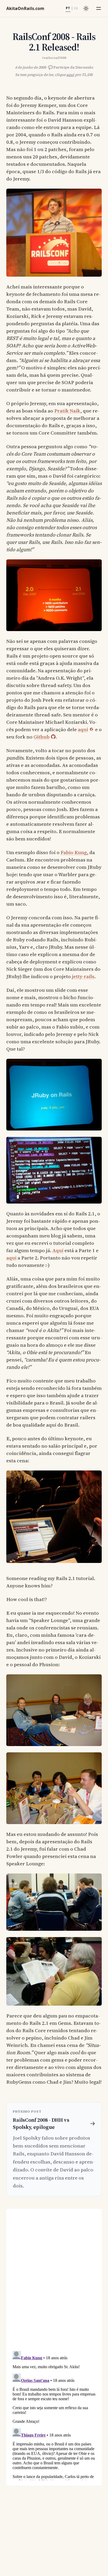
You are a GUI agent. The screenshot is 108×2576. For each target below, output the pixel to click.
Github (42, 737)
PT (68, 8)
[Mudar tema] (86, 8)
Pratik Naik (67, 411)
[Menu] (99, 8)
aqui (70, 75)
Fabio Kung (74, 852)
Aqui (58, 1250)
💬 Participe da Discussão (71, 67)
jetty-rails (83, 976)
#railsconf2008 (54, 58)
